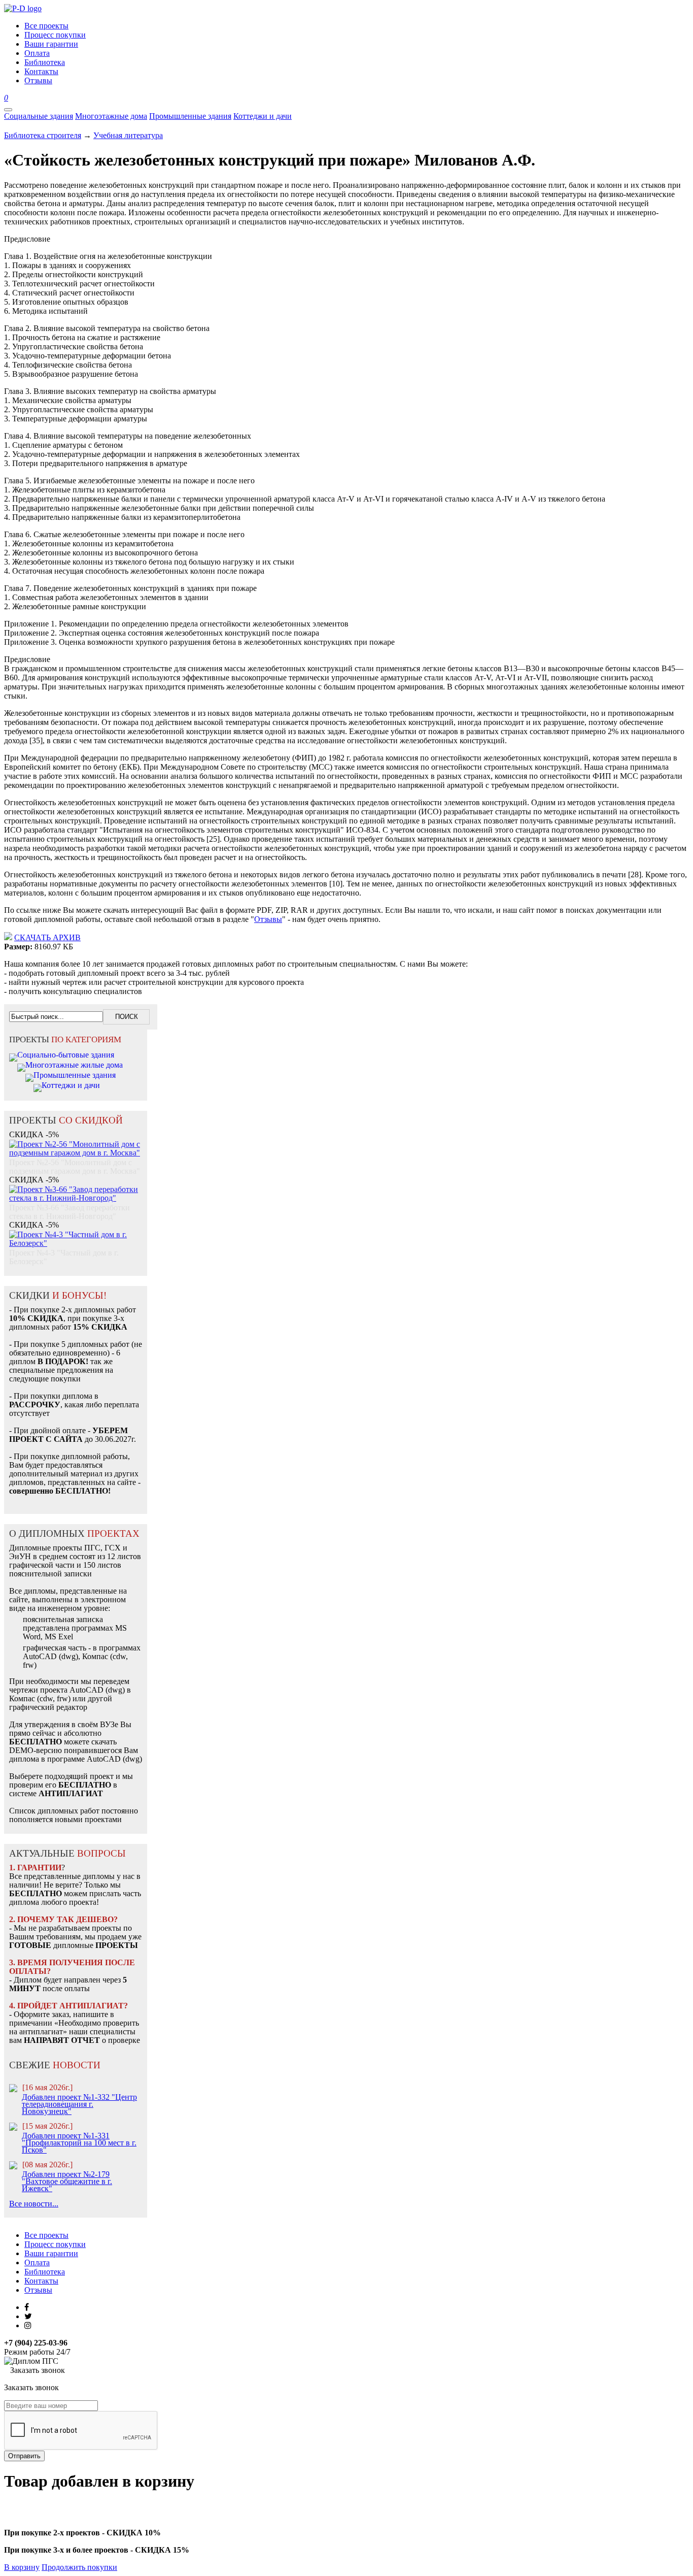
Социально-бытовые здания (66, 1055)
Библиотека (45, 2272)
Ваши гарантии (51, 2253)
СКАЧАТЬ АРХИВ (47, 937)
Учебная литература (128, 135)
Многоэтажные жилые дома (74, 1065)
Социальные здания (39, 116)
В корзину (22, 2567)
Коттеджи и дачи (263, 116)
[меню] (8, 110)
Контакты (41, 2281)
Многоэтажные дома (111, 116)
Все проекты (46, 2235)
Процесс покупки (55, 2244)
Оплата (37, 2263)
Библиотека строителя (43, 135)
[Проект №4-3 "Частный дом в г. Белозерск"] (76, 1233)
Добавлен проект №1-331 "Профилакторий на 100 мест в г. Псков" (79, 2143)
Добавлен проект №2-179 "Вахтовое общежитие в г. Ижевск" (67, 2181)
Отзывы (268, 919)
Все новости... (34, 2204)
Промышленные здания (190, 116)
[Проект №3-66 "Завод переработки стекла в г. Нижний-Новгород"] (76, 1188)
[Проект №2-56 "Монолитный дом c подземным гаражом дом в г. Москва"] (76, 1143)
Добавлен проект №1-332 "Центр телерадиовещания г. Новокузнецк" (79, 2104)
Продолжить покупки (79, 2567)
